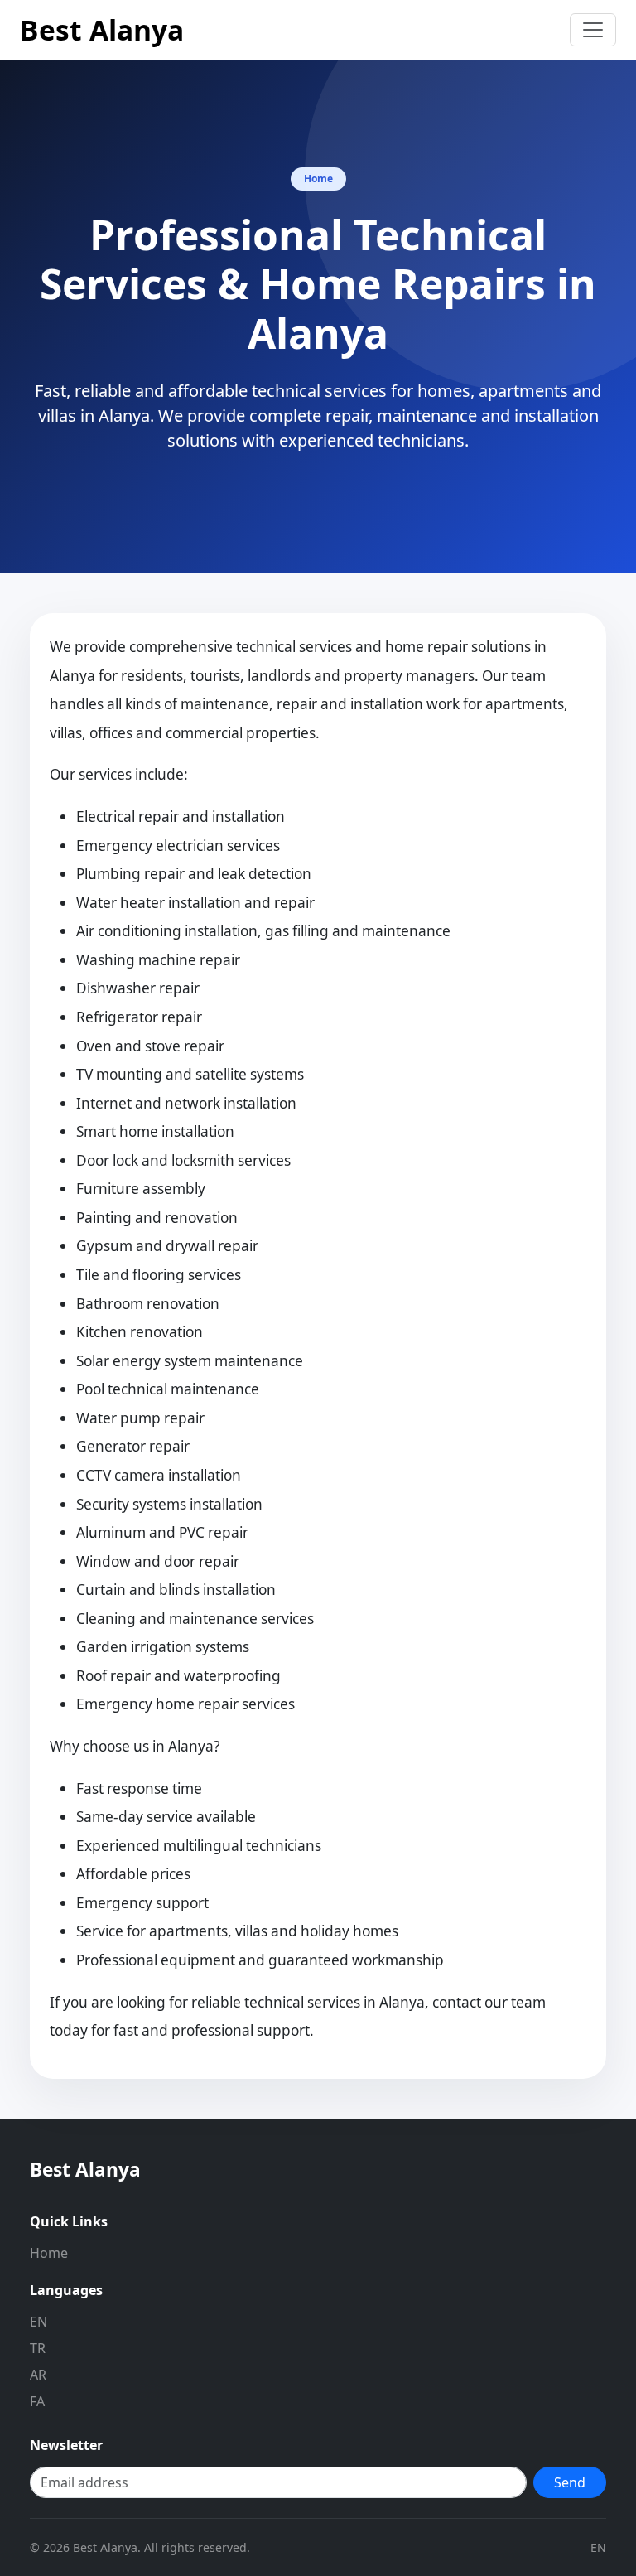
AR (38, 2375)
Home (49, 2253)
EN (39, 2322)
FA (37, 2401)
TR (38, 2348)
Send (570, 2482)
